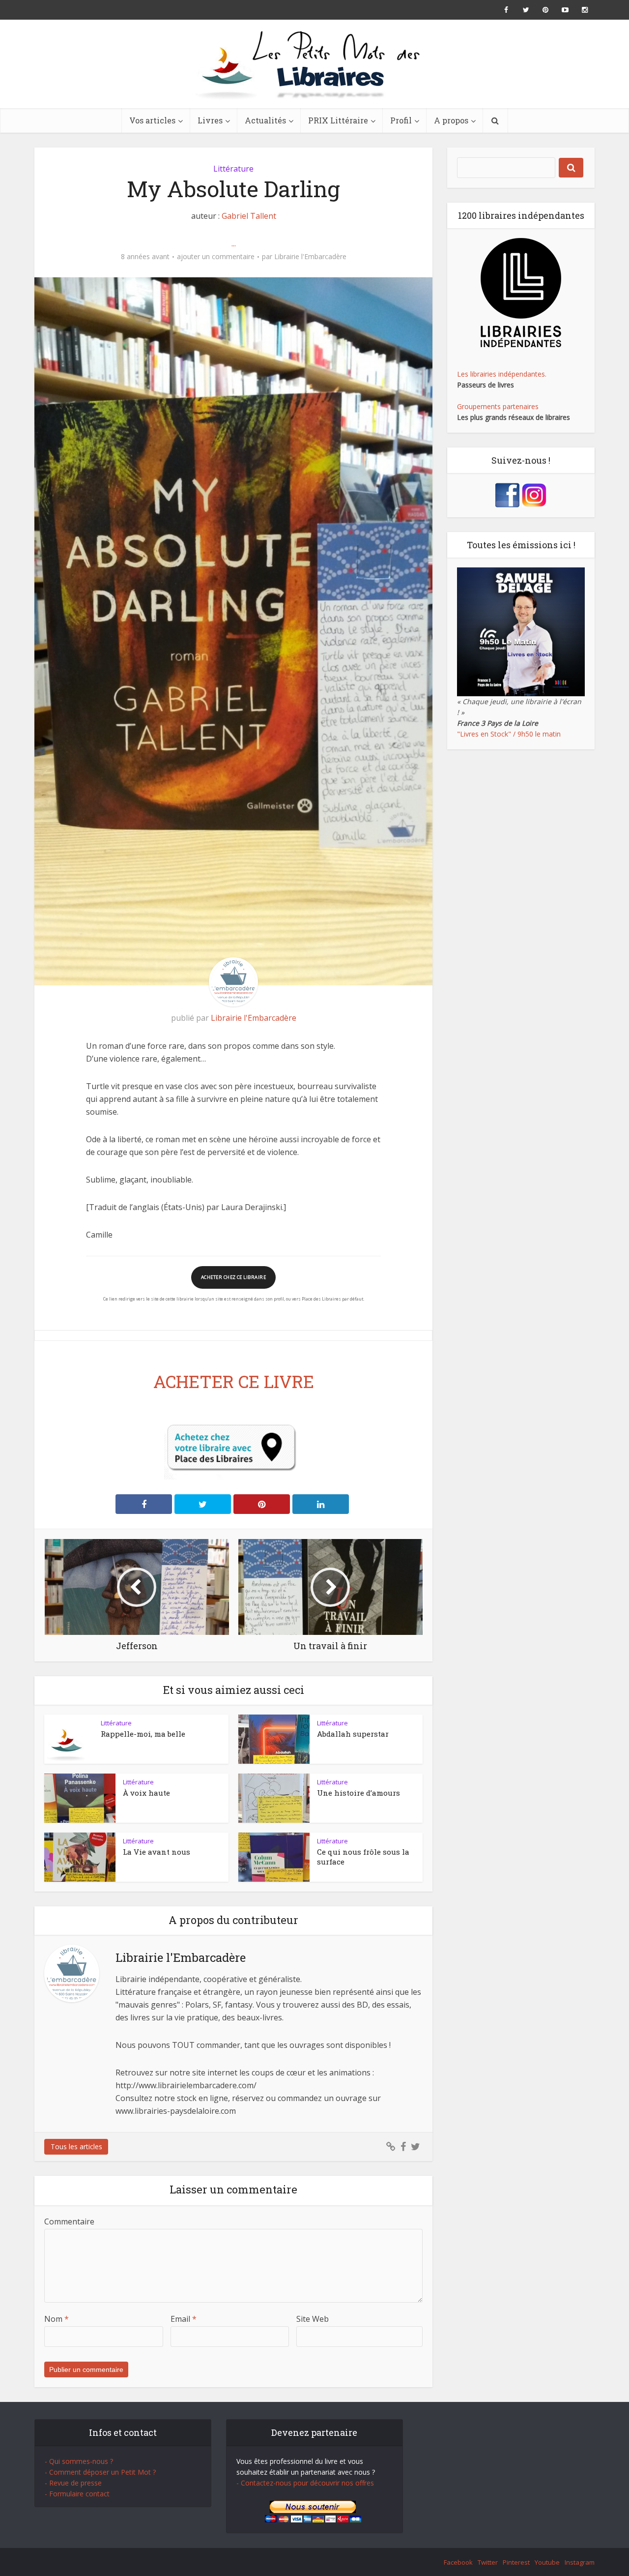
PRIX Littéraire (338, 120)
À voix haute (146, 1793)
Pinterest (516, 2562)
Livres (210, 120)
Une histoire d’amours (358, 1793)
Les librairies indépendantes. (502, 374)
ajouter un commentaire (216, 257)
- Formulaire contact (77, 2494)
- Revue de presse (73, 2483)
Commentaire (69, 2221)
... (234, 243)
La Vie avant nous (157, 1852)
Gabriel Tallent (249, 216)
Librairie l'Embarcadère (310, 257)
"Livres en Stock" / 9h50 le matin (509, 734)
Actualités (265, 120)
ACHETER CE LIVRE (234, 1381)
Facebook (458, 2562)
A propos (451, 120)
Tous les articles (76, 2147)
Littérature (233, 169)
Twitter (488, 2562)
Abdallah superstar (353, 1734)
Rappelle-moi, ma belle (143, 1734)
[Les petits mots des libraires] (314, 64)
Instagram (580, 2562)
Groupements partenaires (498, 406)
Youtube (547, 2562)
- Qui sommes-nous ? (79, 2461)
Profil (401, 120)
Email (184, 2319)
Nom (57, 2319)
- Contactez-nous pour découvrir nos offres (305, 2483)
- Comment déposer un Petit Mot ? (100, 2472)
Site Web (313, 2319)
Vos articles (152, 120)
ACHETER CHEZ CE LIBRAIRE (233, 1277)
